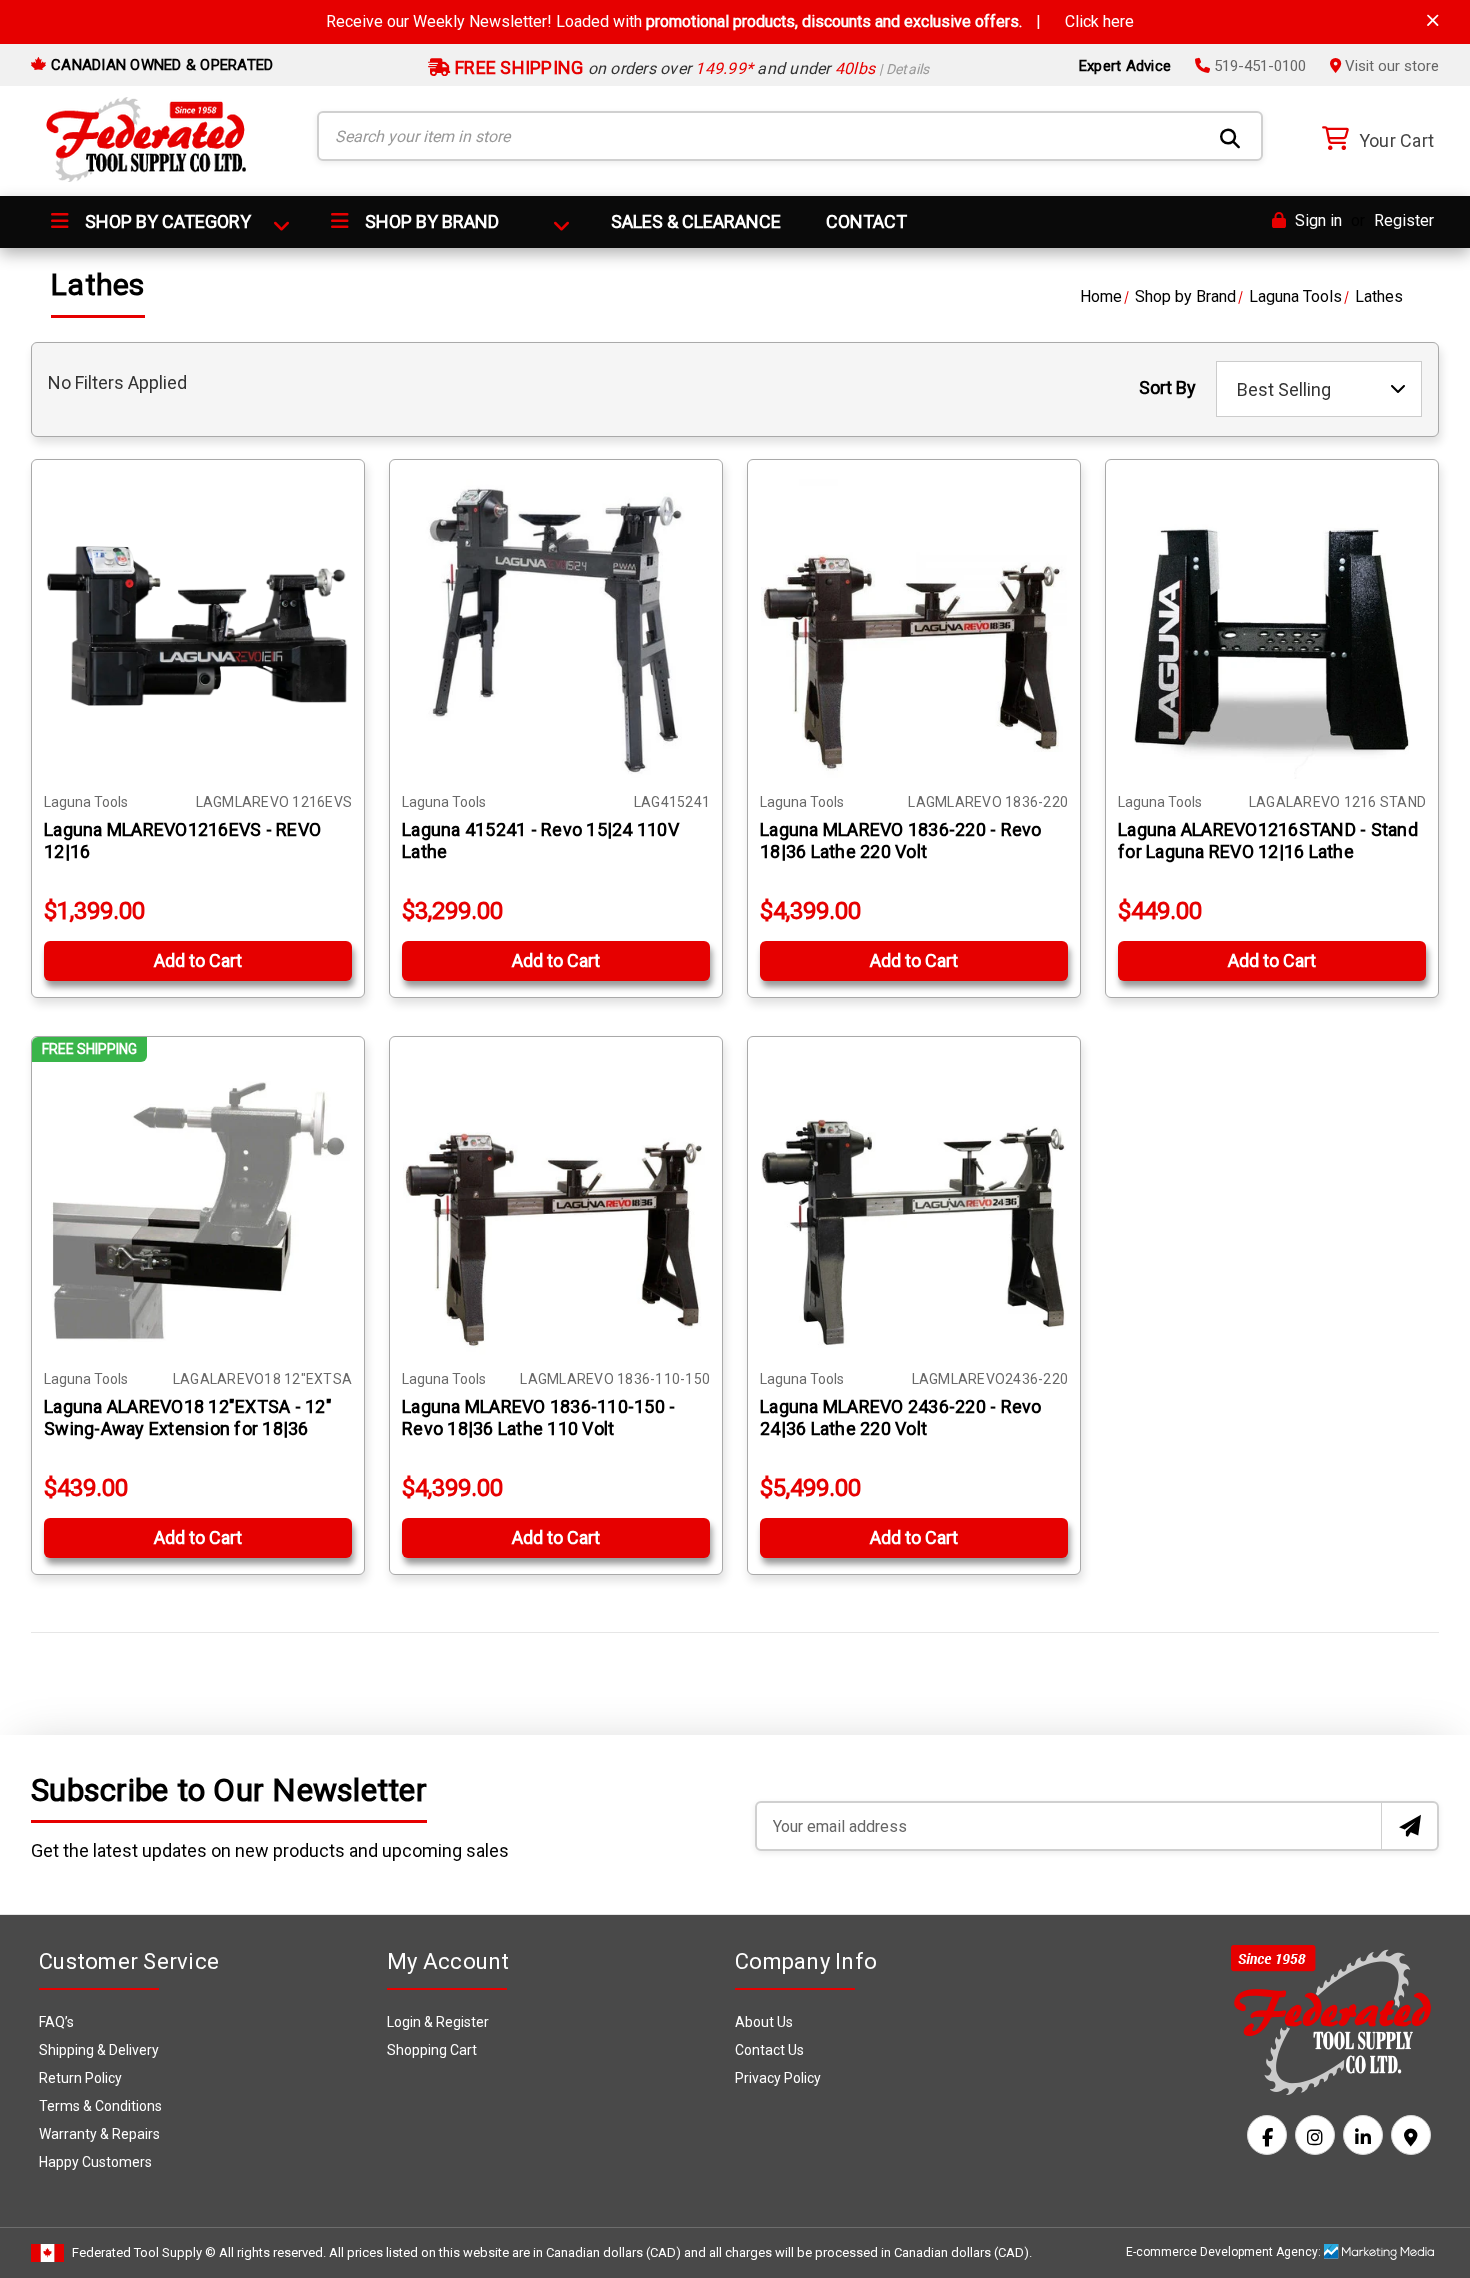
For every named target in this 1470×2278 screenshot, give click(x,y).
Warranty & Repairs (99, 2134)
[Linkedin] (1363, 2135)
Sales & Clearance (696, 221)
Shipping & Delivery (99, 2050)
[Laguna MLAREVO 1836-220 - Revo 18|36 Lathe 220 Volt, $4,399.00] (914, 626)
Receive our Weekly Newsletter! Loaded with (730, 21)
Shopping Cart (432, 2050)
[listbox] (1319, 389)
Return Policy (80, 2078)
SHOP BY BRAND (430, 221)
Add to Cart (198, 960)
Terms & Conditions (100, 2106)
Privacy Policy (778, 2078)
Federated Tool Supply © (144, 2252)
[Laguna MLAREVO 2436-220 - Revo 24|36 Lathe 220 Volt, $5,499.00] (914, 1203)
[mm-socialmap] (1411, 2135)
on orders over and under (690, 68)
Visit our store (1390, 66)
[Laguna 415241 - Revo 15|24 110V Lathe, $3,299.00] (556, 626)
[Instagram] (1315, 2135)
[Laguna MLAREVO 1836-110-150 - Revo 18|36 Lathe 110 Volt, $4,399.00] (556, 1203)
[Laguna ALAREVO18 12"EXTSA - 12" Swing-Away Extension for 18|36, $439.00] (198, 1203)
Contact (866, 221)
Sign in (1316, 220)
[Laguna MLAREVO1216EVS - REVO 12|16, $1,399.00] (198, 626)
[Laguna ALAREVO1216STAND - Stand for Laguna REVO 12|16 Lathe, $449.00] (1272, 626)
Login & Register (438, 2022)
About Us (764, 2022)
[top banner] (1433, 20)
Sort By (1167, 387)
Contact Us (769, 2050)
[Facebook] (1267, 2135)
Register (1404, 220)
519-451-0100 (1258, 66)
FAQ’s (56, 2022)
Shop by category (166, 221)
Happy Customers (95, 2162)
